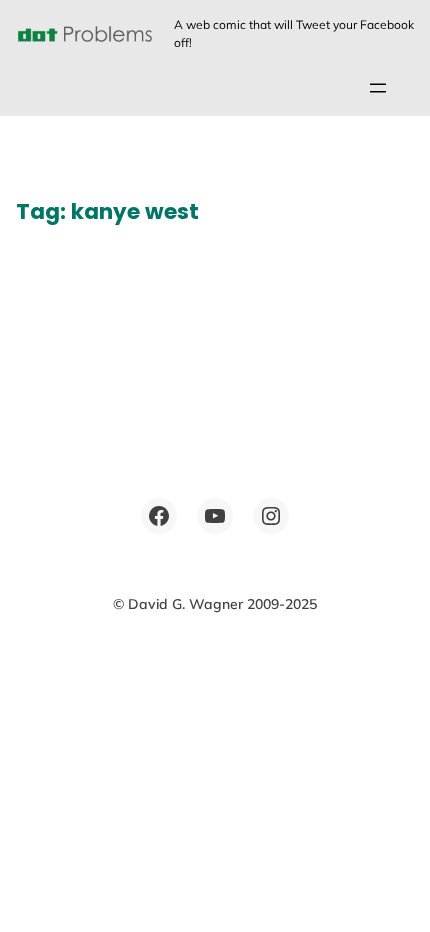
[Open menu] (378, 88)
